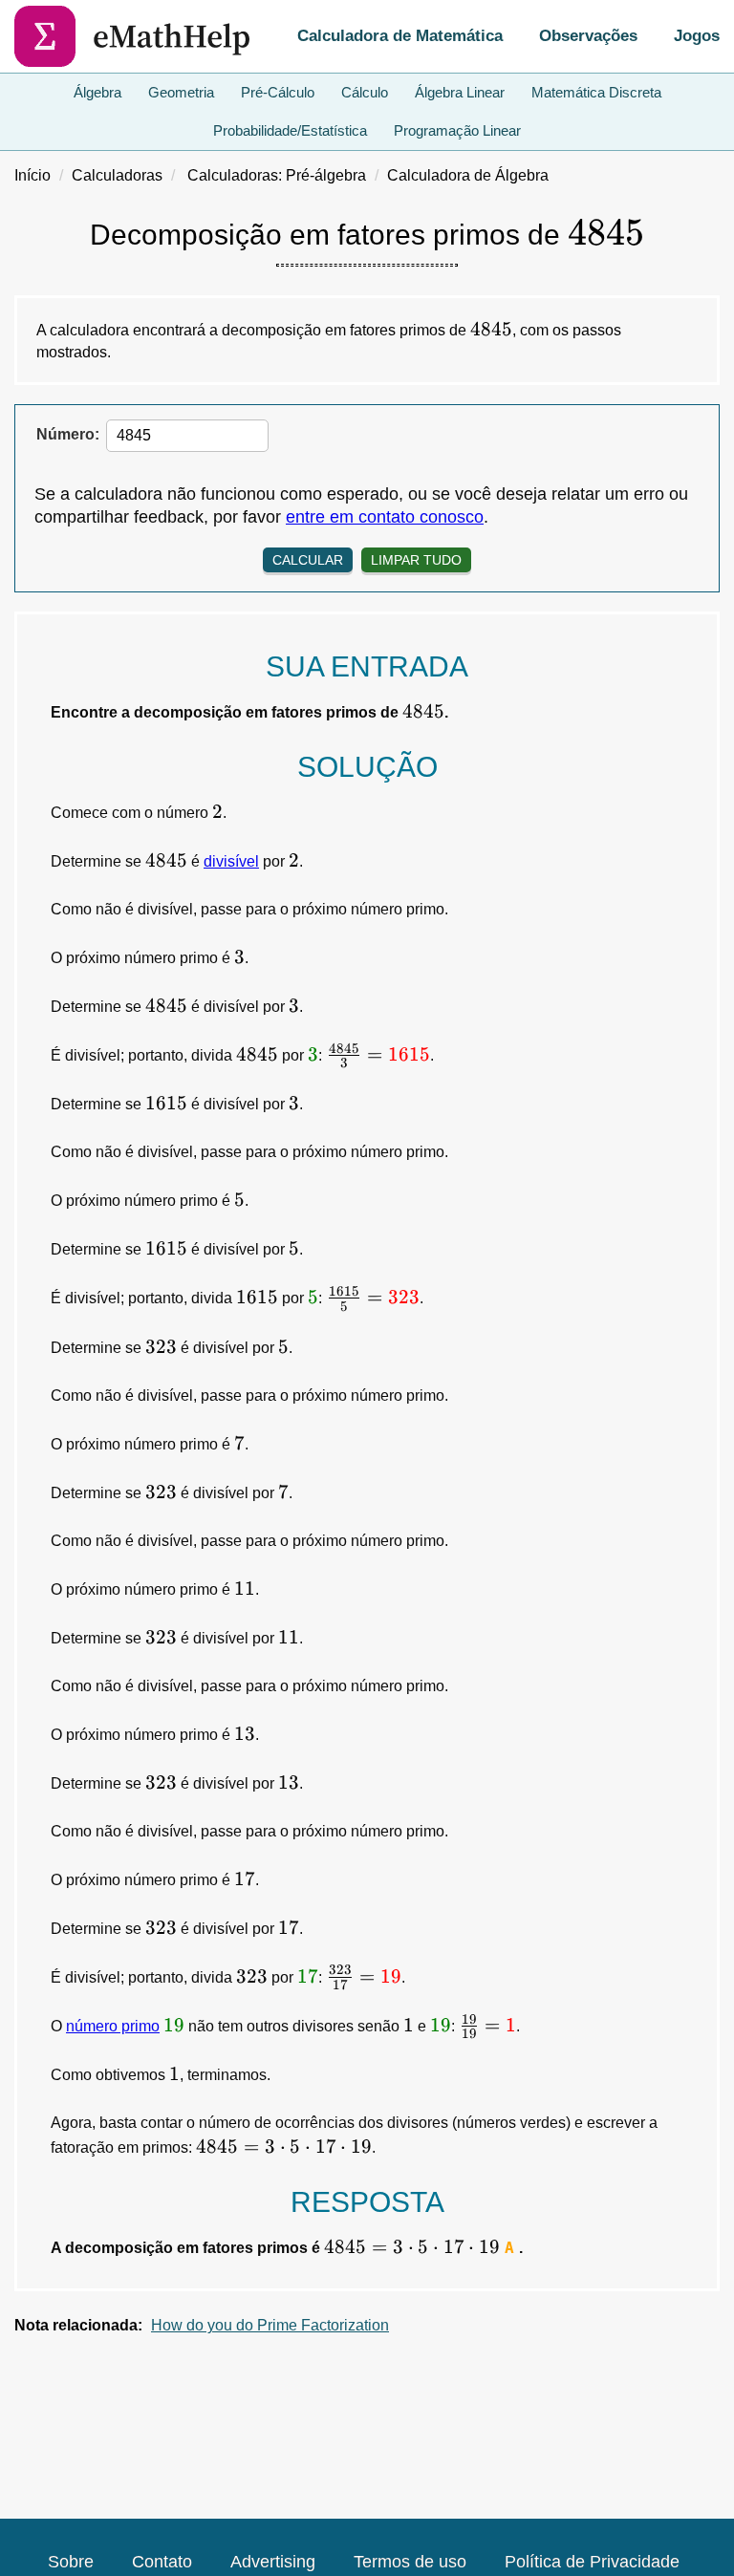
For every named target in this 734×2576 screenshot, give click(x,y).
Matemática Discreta (596, 92)
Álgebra (97, 92)
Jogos (697, 36)
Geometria (181, 92)
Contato (162, 2562)
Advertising (273, 2562)
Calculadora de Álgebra (468, 175)
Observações (588, 36)
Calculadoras (117, 175)
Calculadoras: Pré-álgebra (277, 175)
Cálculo (365, 92)
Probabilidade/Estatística (290, 130)
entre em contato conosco (385, 517)
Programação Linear (457, 130)
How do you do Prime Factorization (270, 2325)
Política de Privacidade (592, 2562)
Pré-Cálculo (278, 92)
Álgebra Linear (460, 92)
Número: (68, 434)
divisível (231, 861)
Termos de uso (410, 2562)
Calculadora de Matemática (400, 36)
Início (32, 175)
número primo (113, 2026)
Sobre (71, 2562)
